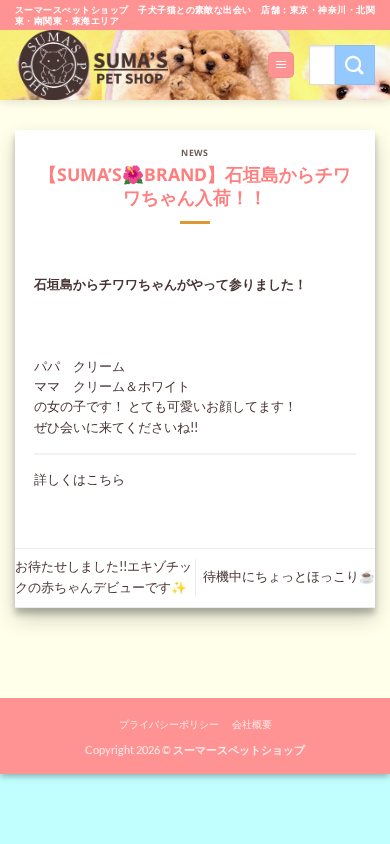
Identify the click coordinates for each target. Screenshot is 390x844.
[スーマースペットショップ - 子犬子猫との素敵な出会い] (99, 65)
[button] (280, 65)
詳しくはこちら (79, 479)
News (195, 153)
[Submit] (355, 64)
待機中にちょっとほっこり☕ (289, 576)
